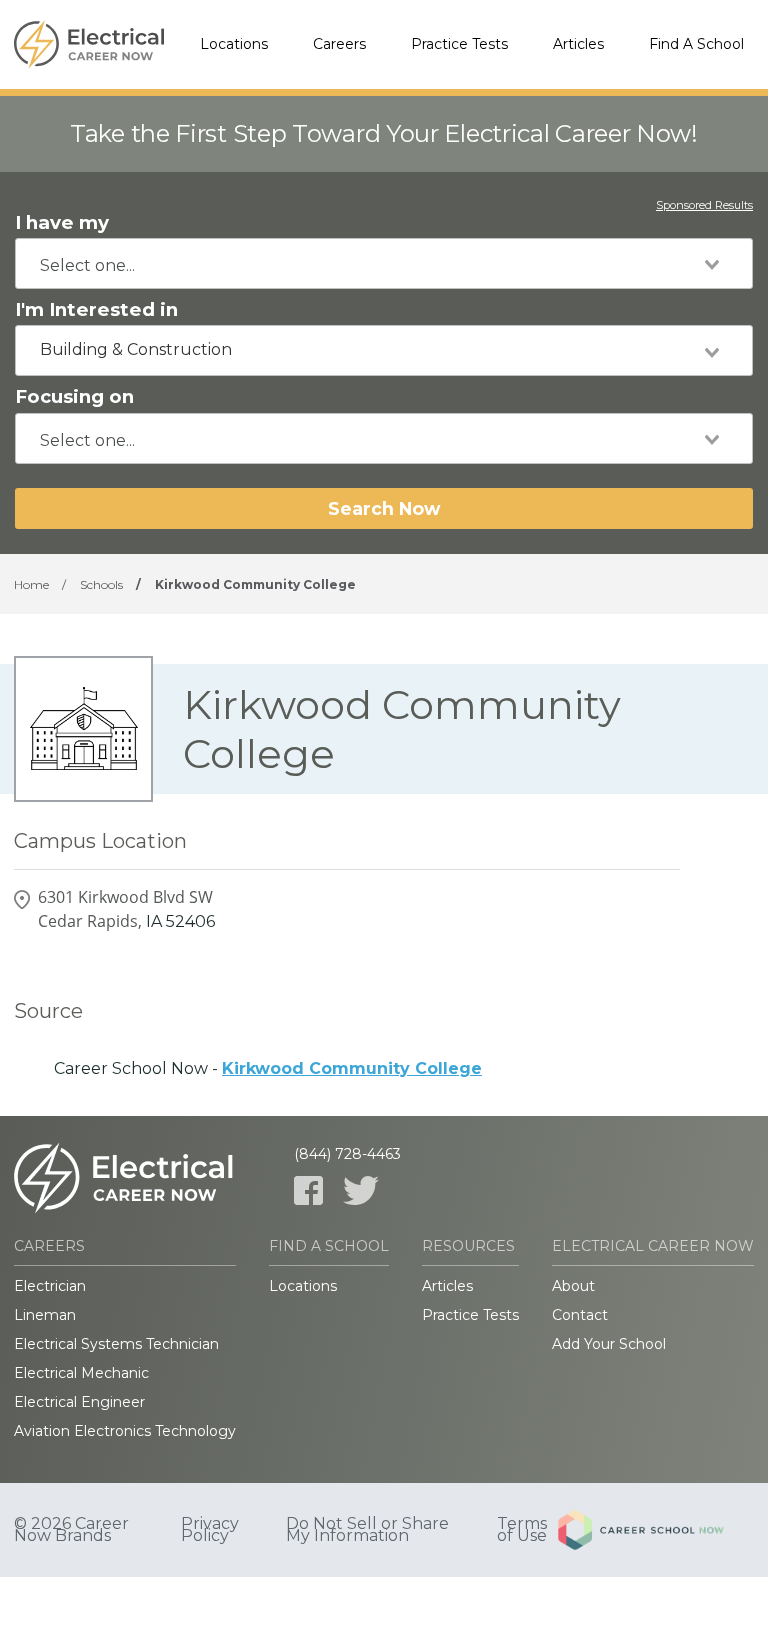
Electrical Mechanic (81, 1373)
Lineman (45, 1315)
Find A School (696, 44)
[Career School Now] (656, 1530)
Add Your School (609, 1344)
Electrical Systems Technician (116, 1344)
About (573, 1286)
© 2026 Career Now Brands (71, 1530)
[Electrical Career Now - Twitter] (361, 1190)
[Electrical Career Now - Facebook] (308, 1190)
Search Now (384, 508)
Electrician (50, 1286)
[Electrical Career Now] (89, 45)
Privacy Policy (210, 1530)
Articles (578, 44)
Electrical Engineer (79, 1402)
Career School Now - (268, 1068)
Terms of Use (522, 1530)
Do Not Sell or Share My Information (367, 1530)
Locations (234, 44)
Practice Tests (459, 44)
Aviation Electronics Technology (125, 1431)
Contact (580, 1315)
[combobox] (384, 263)
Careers (339, 44)
